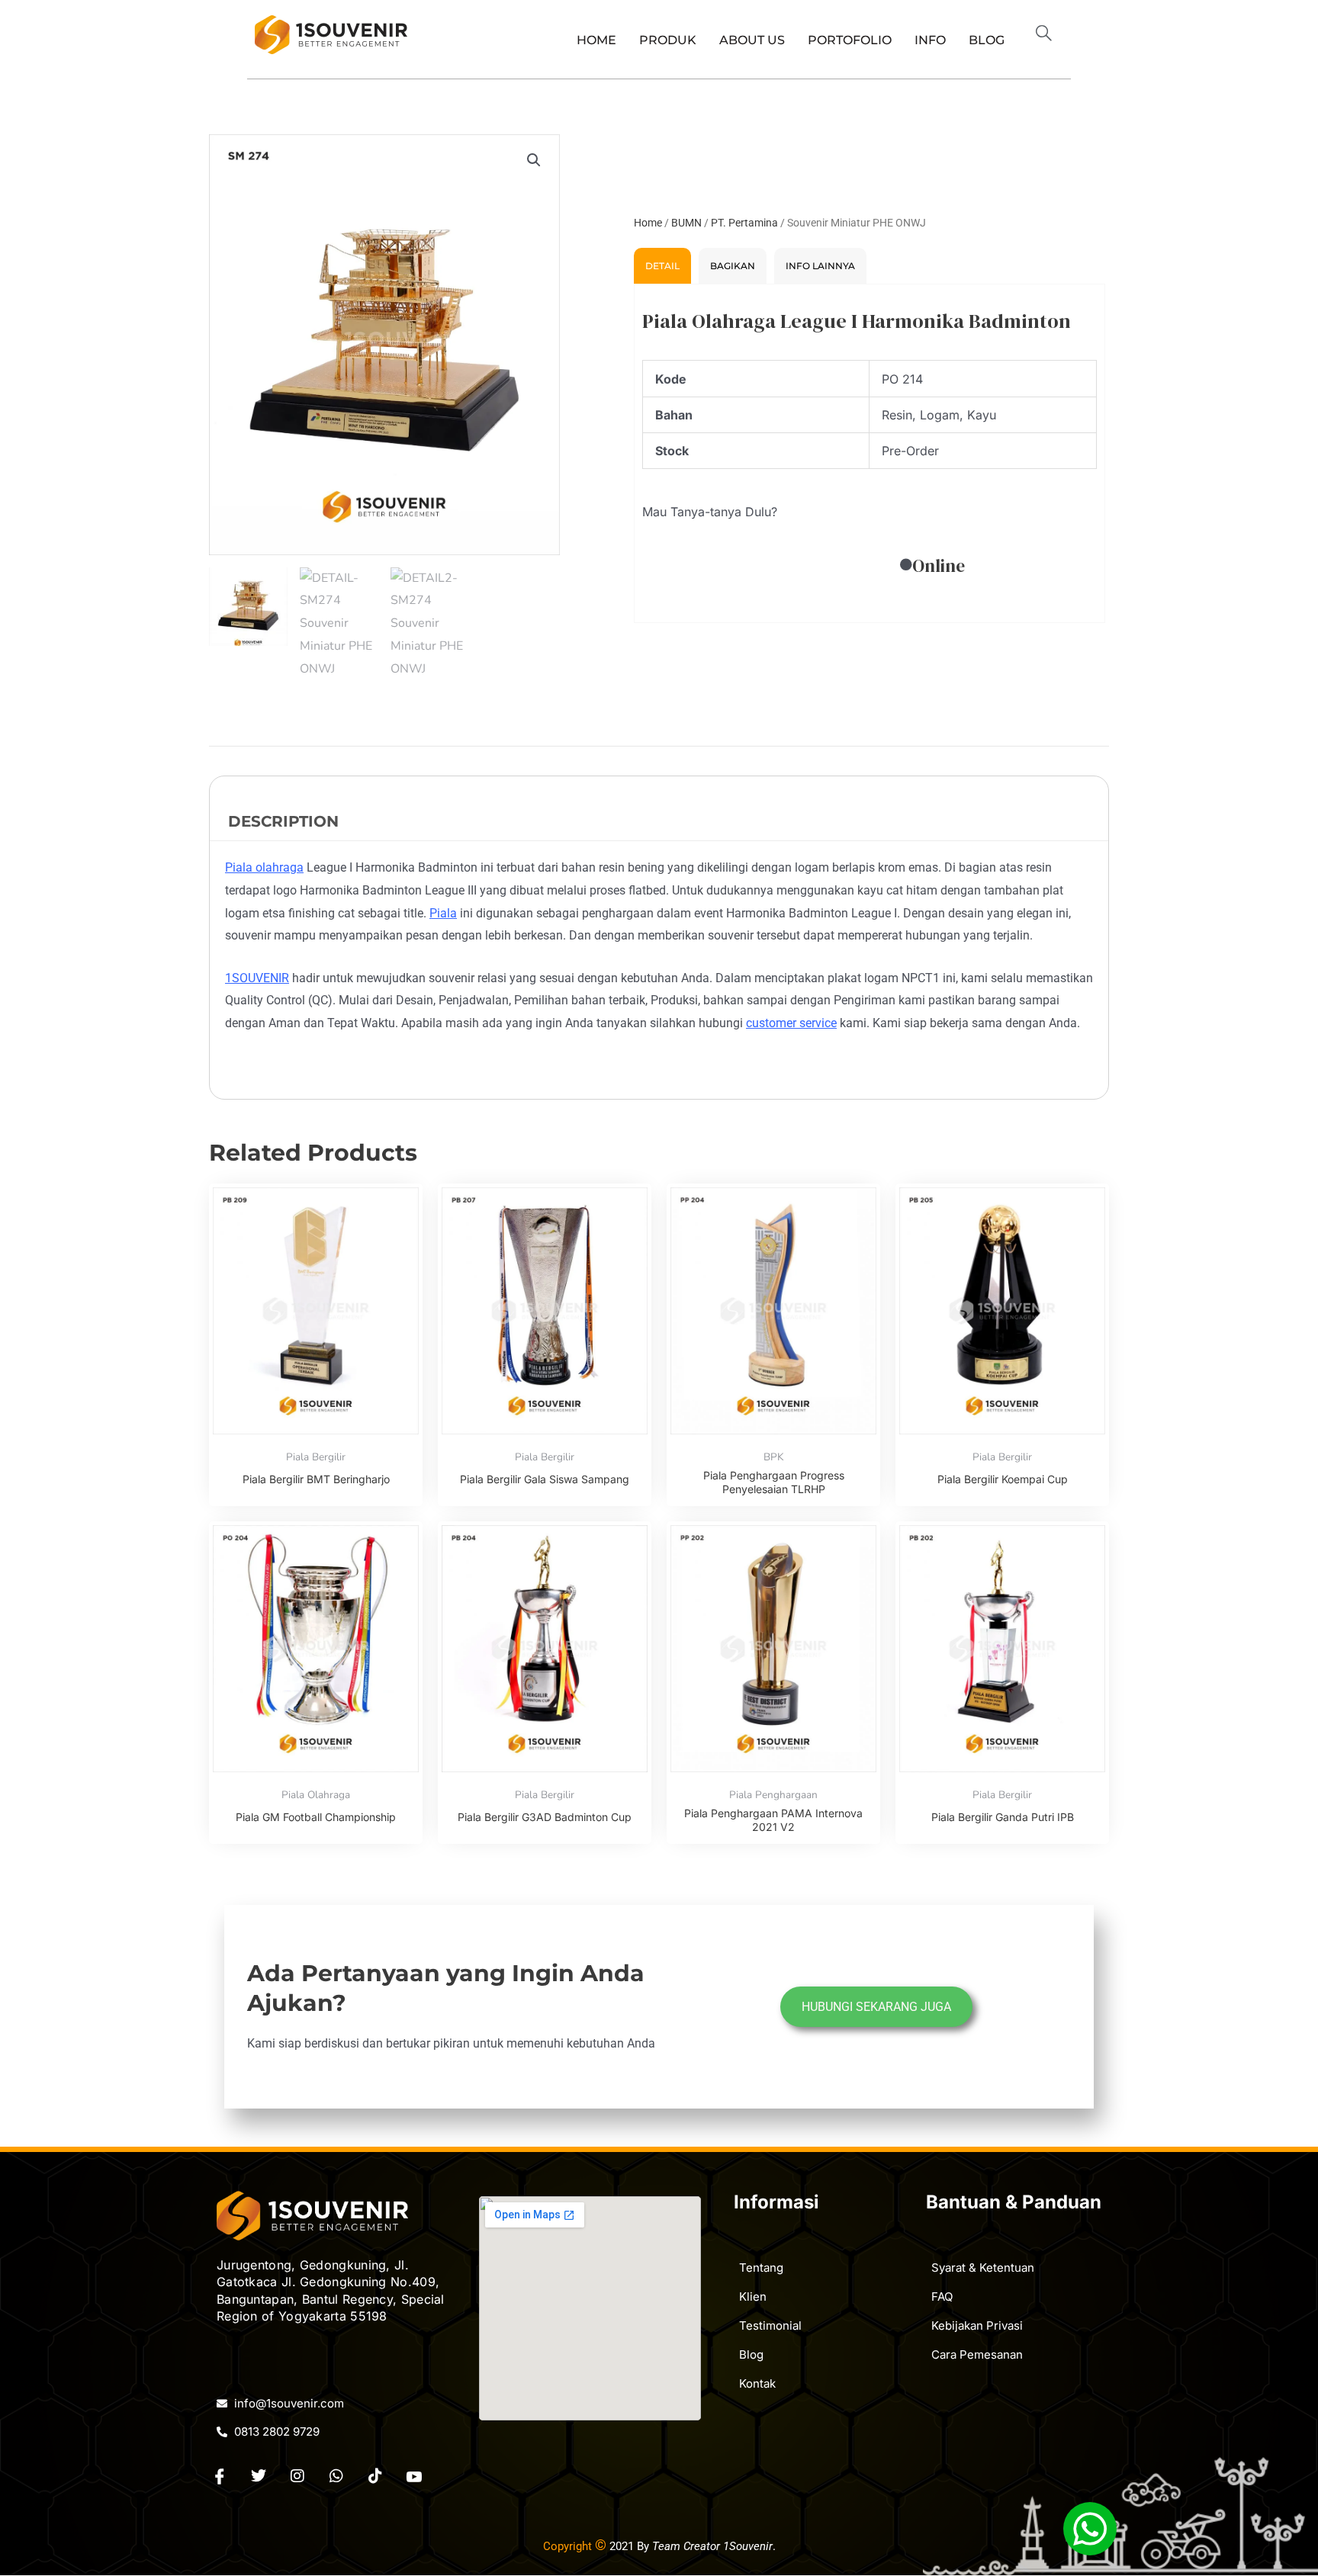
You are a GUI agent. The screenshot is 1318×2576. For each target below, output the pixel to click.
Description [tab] (283, 821)
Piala (443, 913)
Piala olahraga (264, 867)
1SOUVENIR (257, 978)
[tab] (662, 266)
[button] (1050, 35)
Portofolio (850, 40)
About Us (752, 40)
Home (596, 40)
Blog (987, 40)
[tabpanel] (870, 454)
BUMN (686, 223)
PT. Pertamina (744, 223)
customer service (791, 1023)
